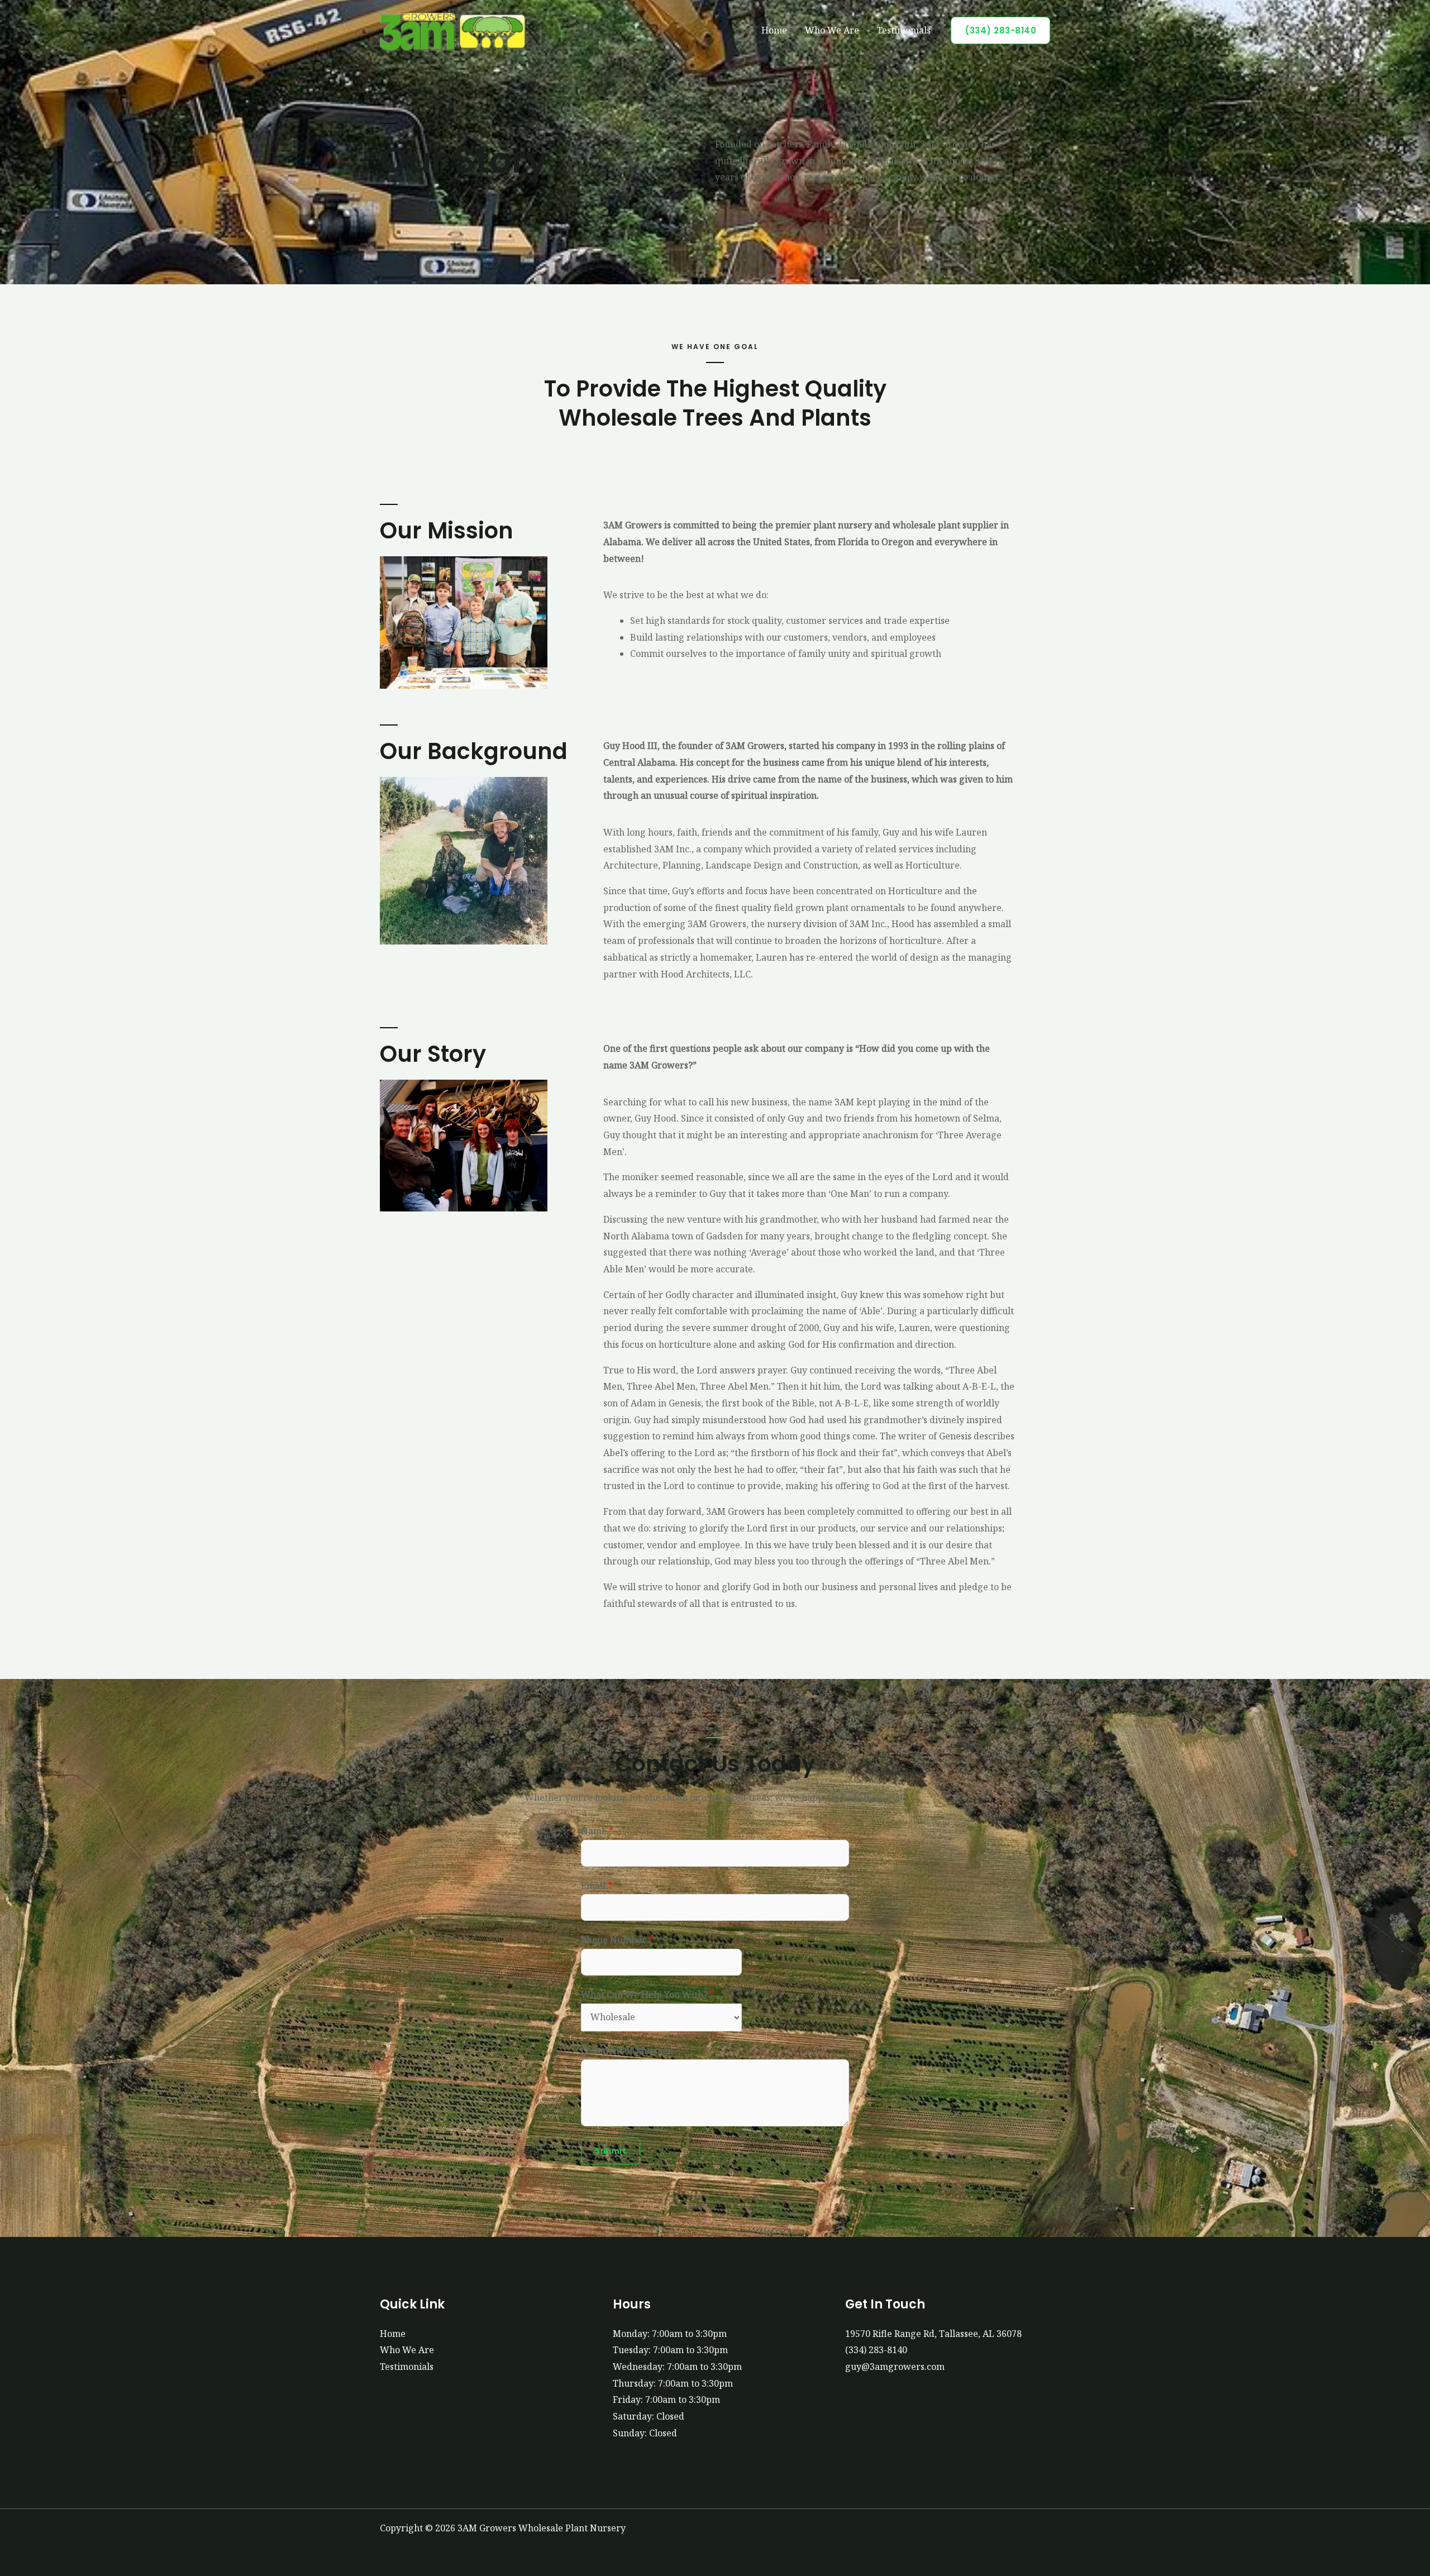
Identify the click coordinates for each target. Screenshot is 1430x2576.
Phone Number (617, 1940)
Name (597, 1831)
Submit (611, 2151)
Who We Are (832, 30)
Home (774, 30)
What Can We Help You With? (648, 1995)
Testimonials (904, 30)
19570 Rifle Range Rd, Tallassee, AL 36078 (933, 2334)
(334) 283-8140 (876, 2350)
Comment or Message (627, 2050)
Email (597, 1886)
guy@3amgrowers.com (895, 2367)
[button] (1000, 30)
